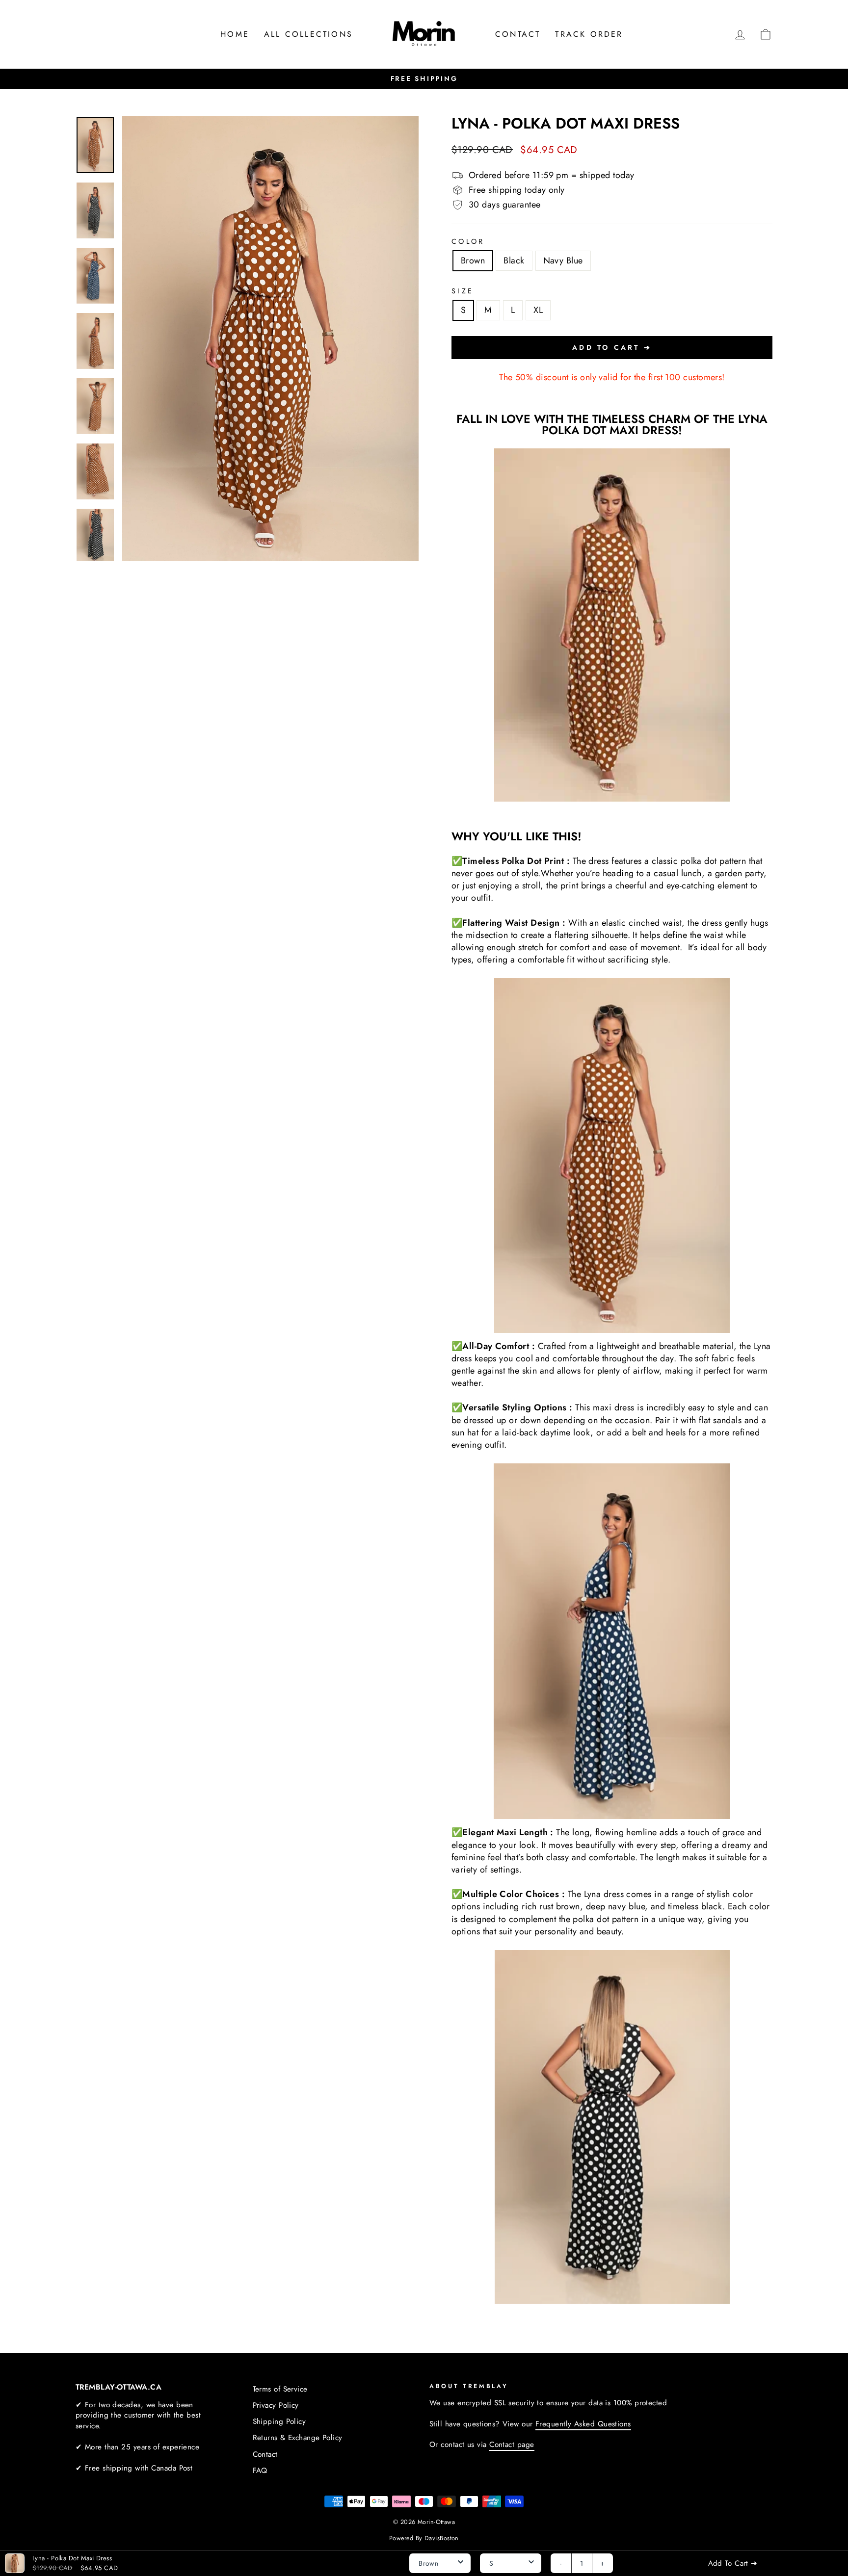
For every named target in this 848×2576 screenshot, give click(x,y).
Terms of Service (280, 2389)
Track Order (589, 34)
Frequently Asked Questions (583, 2424)
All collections (308, 34)
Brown (473, 260)
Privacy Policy (276, 2405)
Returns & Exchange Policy (298, 2438)
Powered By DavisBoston (424, 2538)
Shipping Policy (279, 2421)
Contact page (512, 2445)
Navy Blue (563, 260)
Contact (518, 34)
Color (468, 241)
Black (514, 260)
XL (538, 310)
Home (235, 34)
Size (463, 291)
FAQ (260, 2471)
